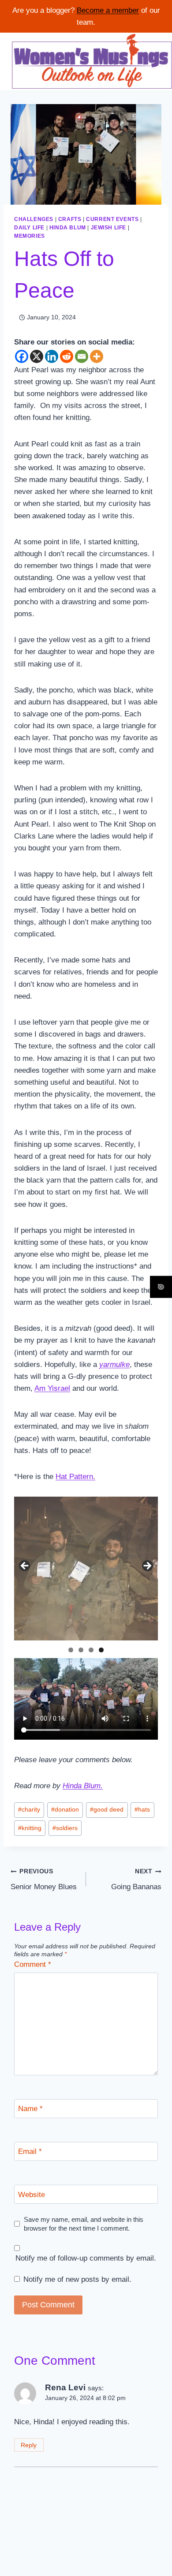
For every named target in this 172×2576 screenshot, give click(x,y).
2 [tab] (81, 1650)
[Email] (82, 356)
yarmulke (114, 1365)
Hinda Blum (68, 228)
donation (65, 1810)
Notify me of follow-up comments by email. (86, 2258)
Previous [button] (25, 1566)
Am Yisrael (52, 1388)
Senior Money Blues (44, 1880)
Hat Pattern (74, 1477)
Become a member (108, 10)
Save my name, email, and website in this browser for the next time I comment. (84, 2224)
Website (32, 2195)
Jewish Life (109, 228)
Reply (29, 2445)
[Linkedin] (52, 356)
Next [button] (147, 1566)
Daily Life (29, 228)
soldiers (65, 1828)
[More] (97, 356)
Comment (33, 1964)
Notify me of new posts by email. (77, 2279)
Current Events (112, 219)
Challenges (34, 219)
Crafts (70, 219)
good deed (107, 1810)
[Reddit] (67, 356)
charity (29, 1810)
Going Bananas (136, 1880)
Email (30, 2151)
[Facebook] (22, 356)
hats (142, 1810)
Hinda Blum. (83, 1786)
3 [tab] (91, 1650)
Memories (30, 236)
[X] (37, 356)
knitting (30, 1828)
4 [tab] (101, 1650)
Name (30, 2109)
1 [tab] (71, 1650)
